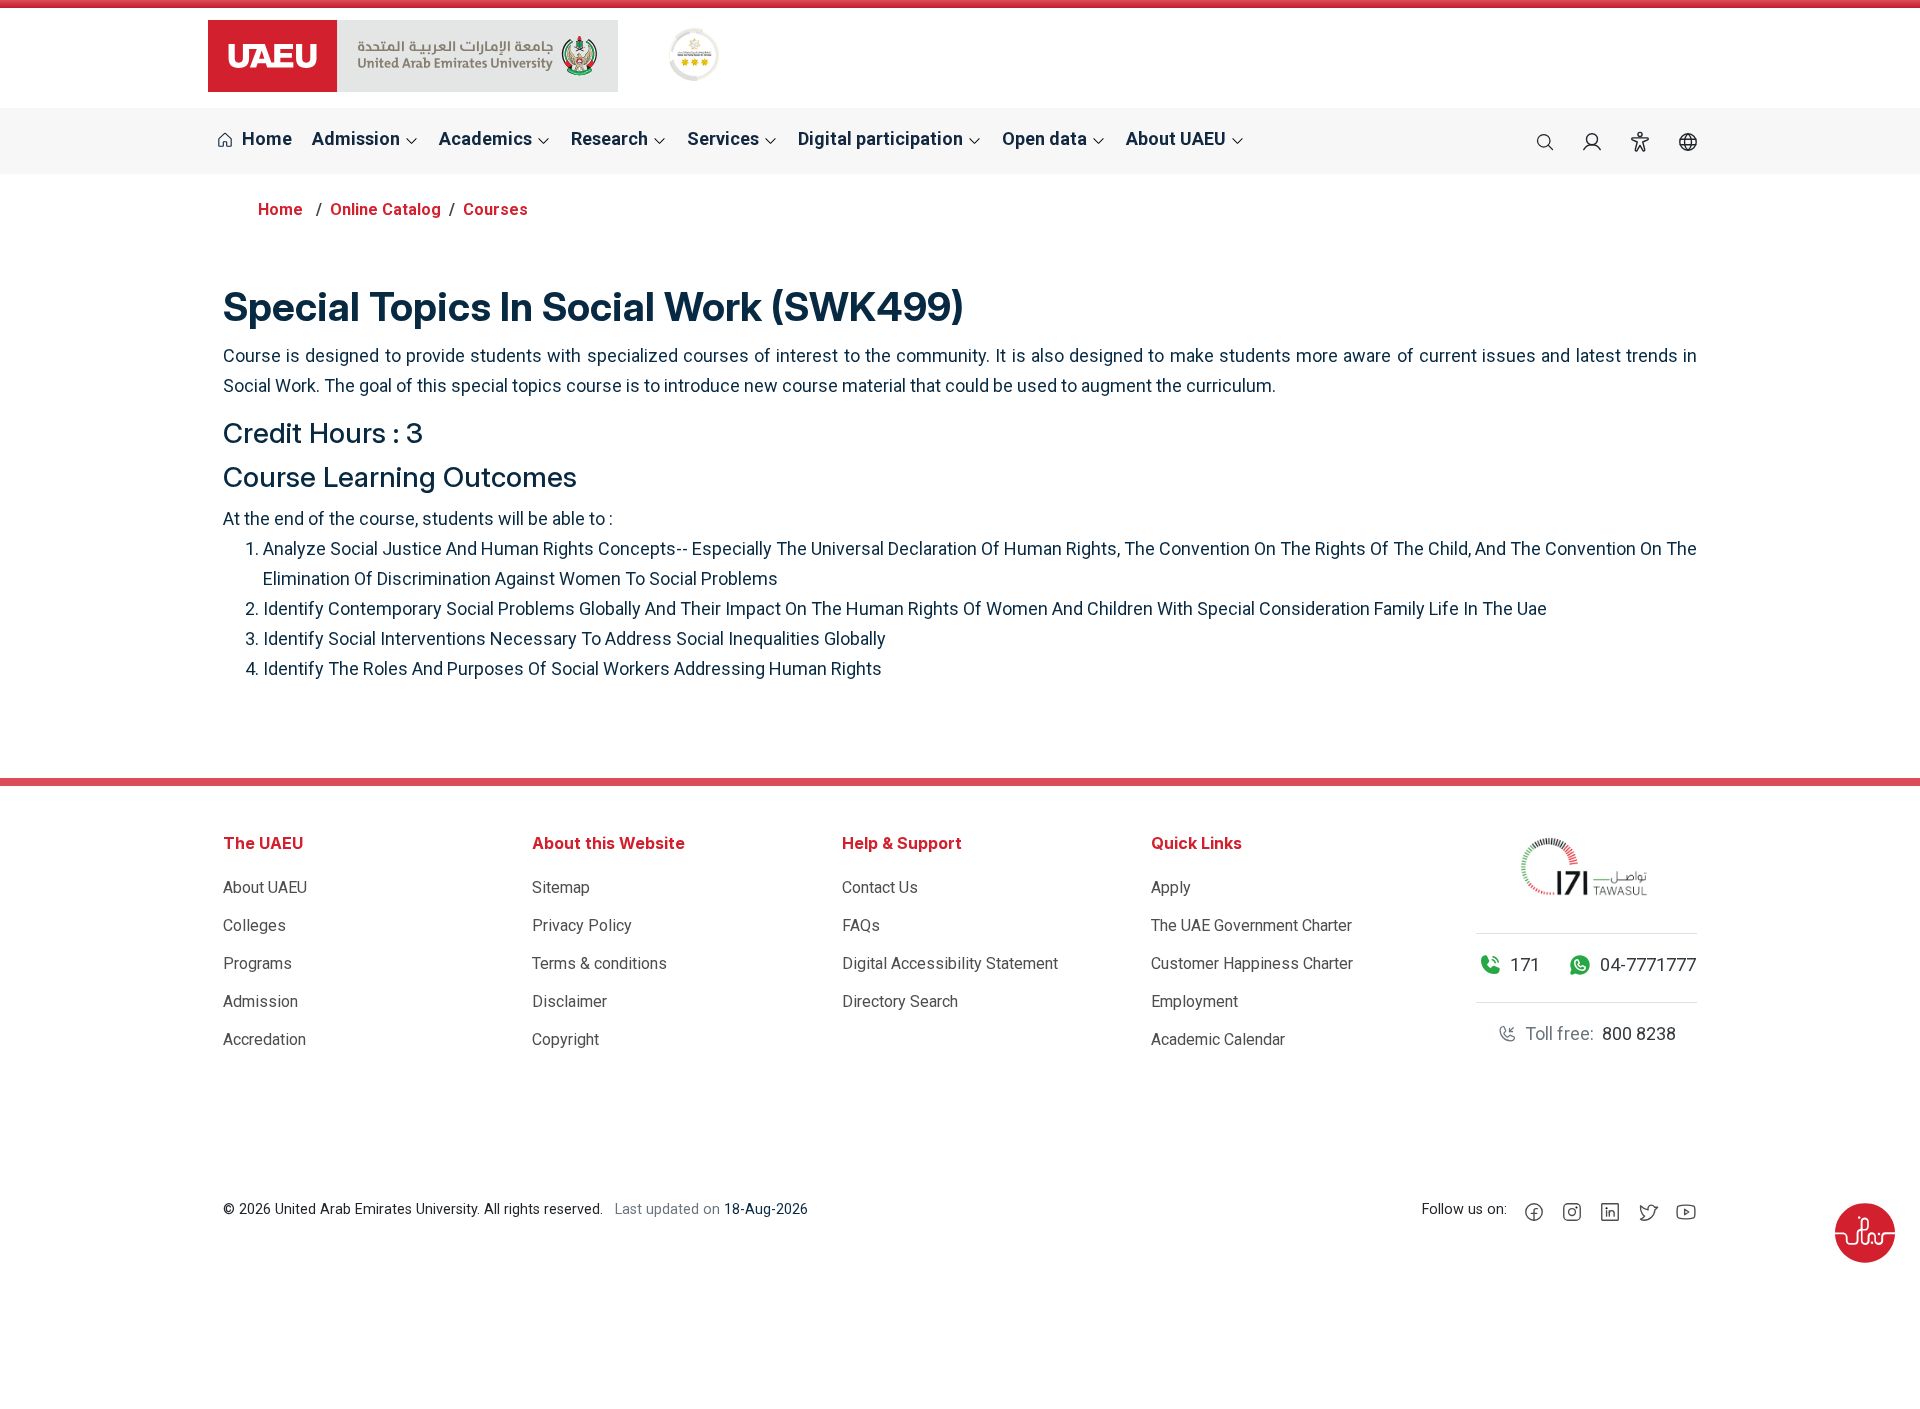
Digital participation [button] (882, 138)
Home (265, 138)
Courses (495, 209)
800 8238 (1639, 1033)
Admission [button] (358, 138)
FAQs (861, 925)
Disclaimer (569, 1001)
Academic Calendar (1218, 1039)
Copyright (565, 1039)
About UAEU (265, 887)
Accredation (264, 1039)
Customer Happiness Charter (1252, 963)
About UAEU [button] (1178, 138)
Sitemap (561, 887)
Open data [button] (1046, 138)
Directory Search (900, 1001)
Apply (1171, 887)
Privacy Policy (582, 925)
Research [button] (611, 138)
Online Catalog (385, 209)
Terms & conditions (599, 963)
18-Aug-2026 (766, 1209)
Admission (260, 1001)
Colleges (254, 925)
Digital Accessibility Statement (950, 963)
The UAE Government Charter (1251, 925)
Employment (1194, 1001)
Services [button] (725, 138)
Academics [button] (487, 138)
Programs (257, 963)
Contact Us (880, 887)
